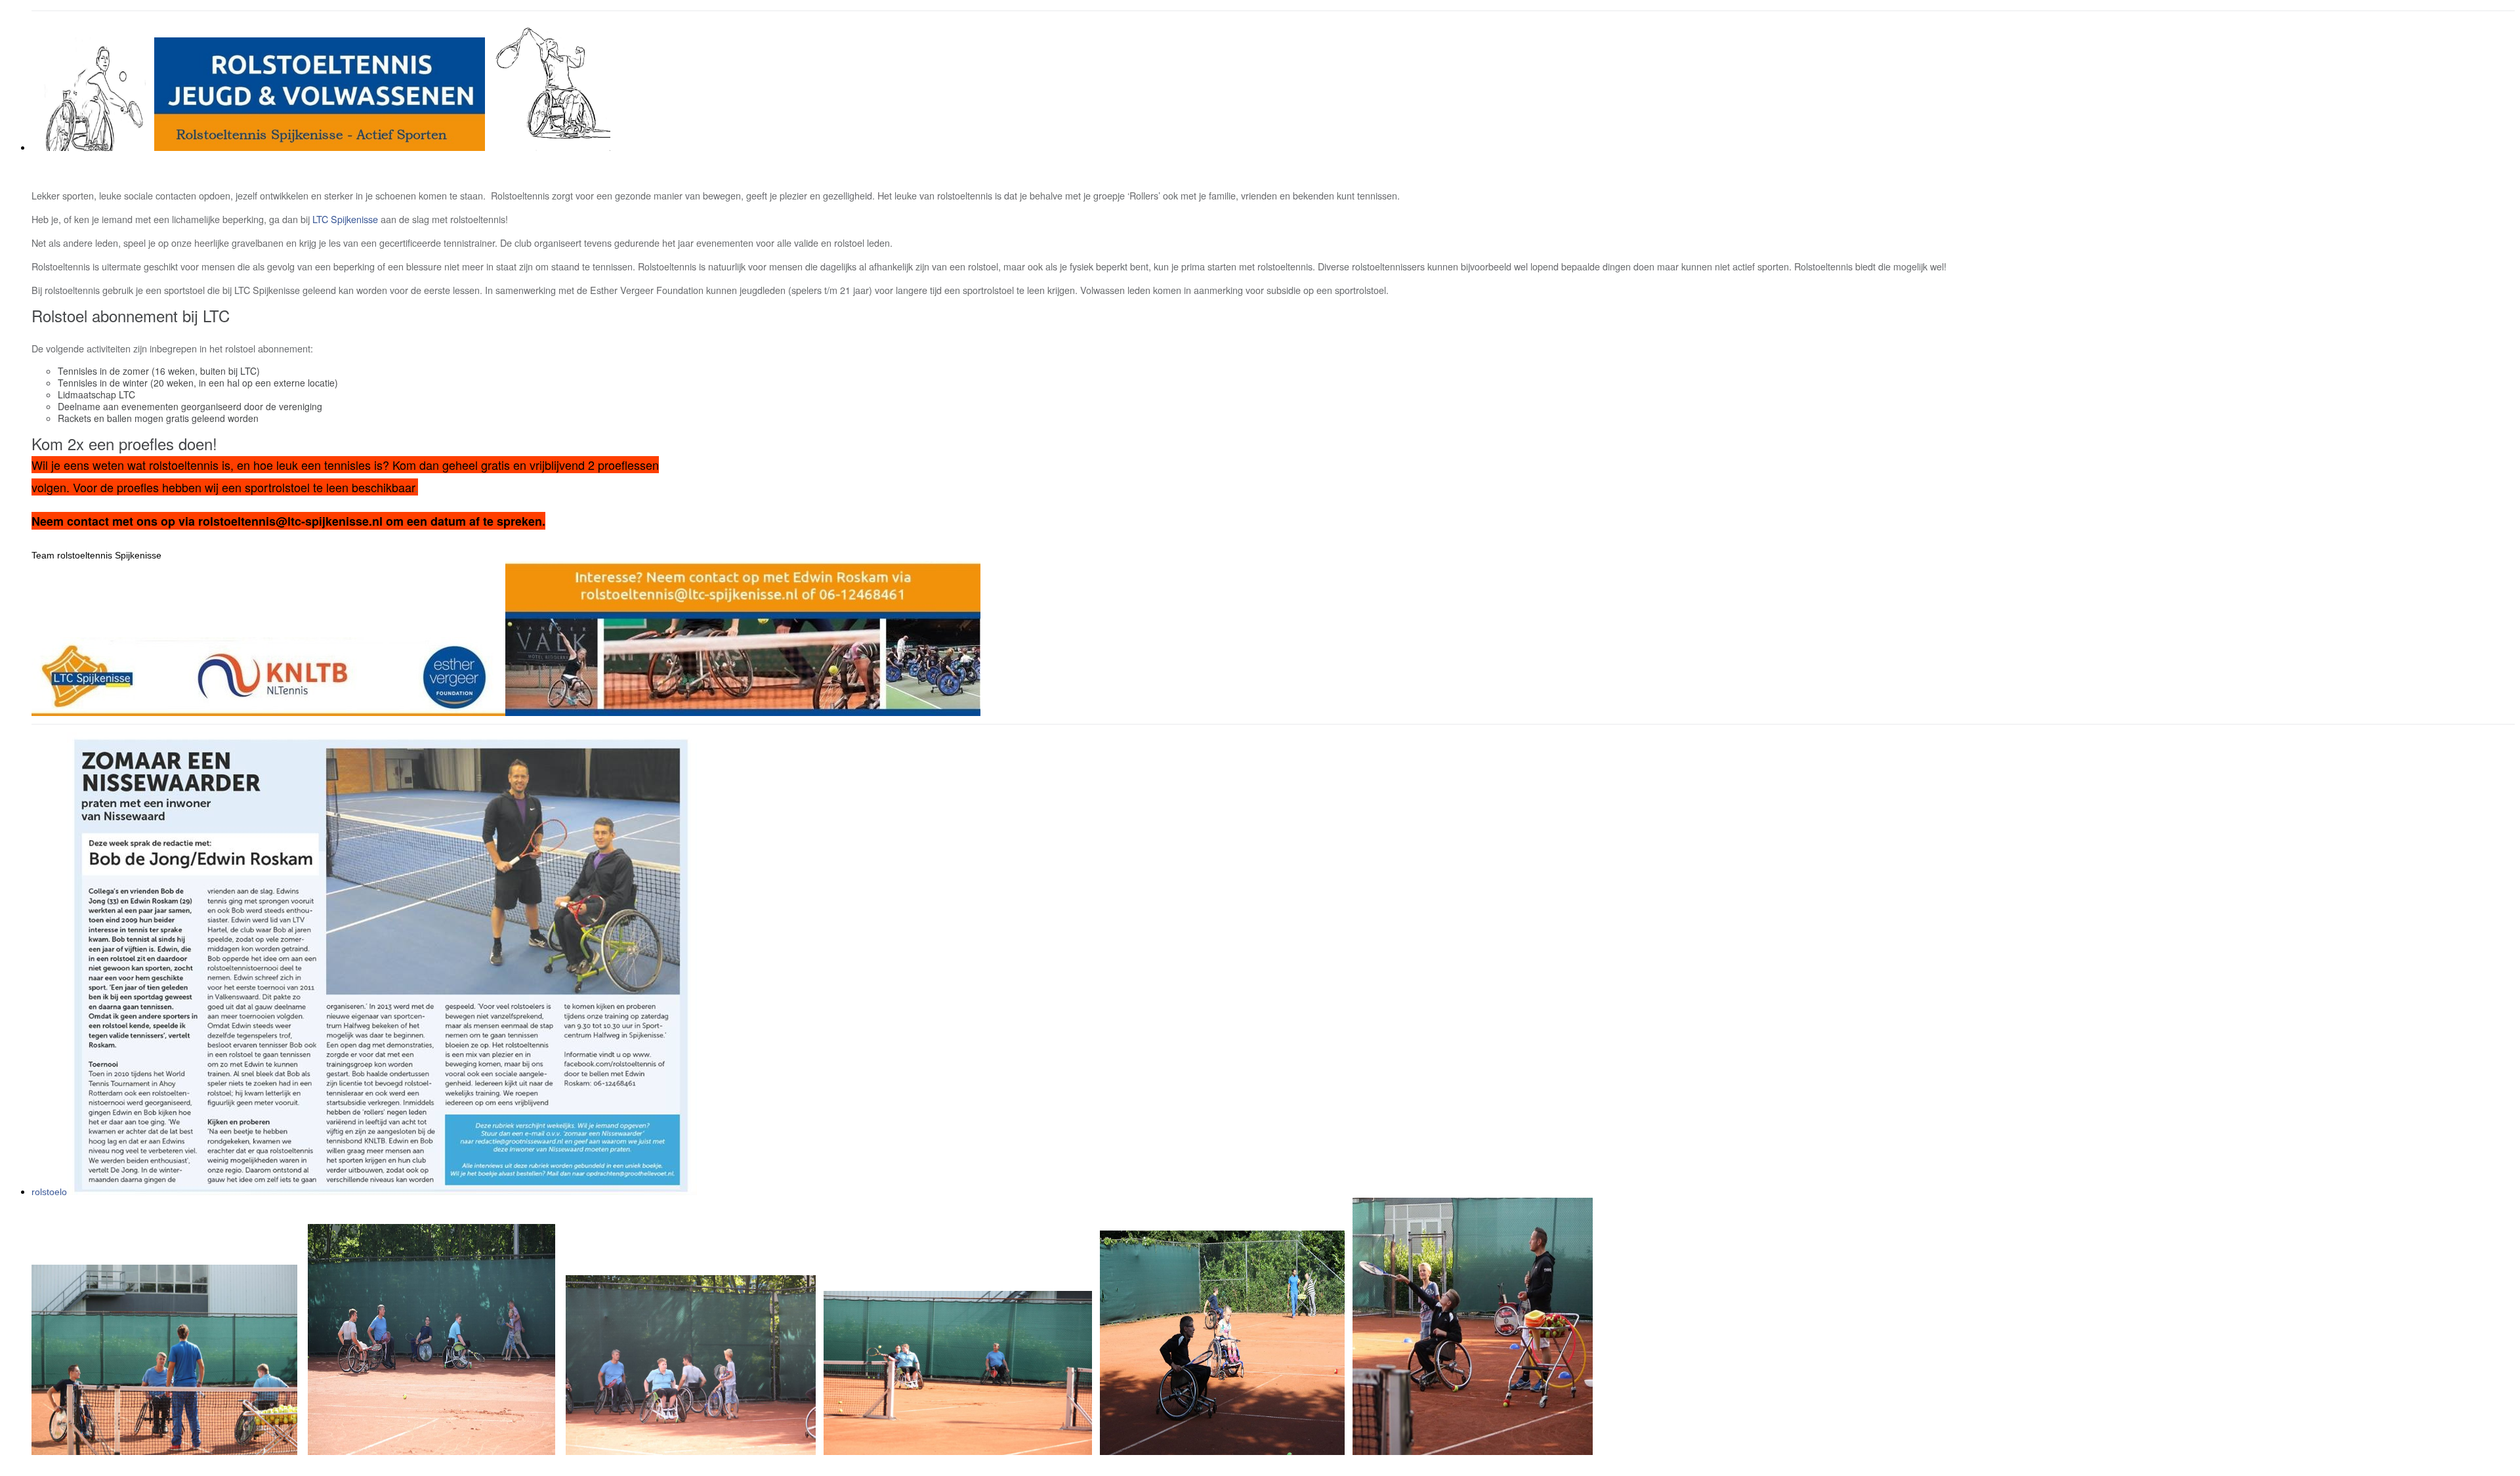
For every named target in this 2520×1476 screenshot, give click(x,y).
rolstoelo (49, 1192)
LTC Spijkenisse (345, 219)
